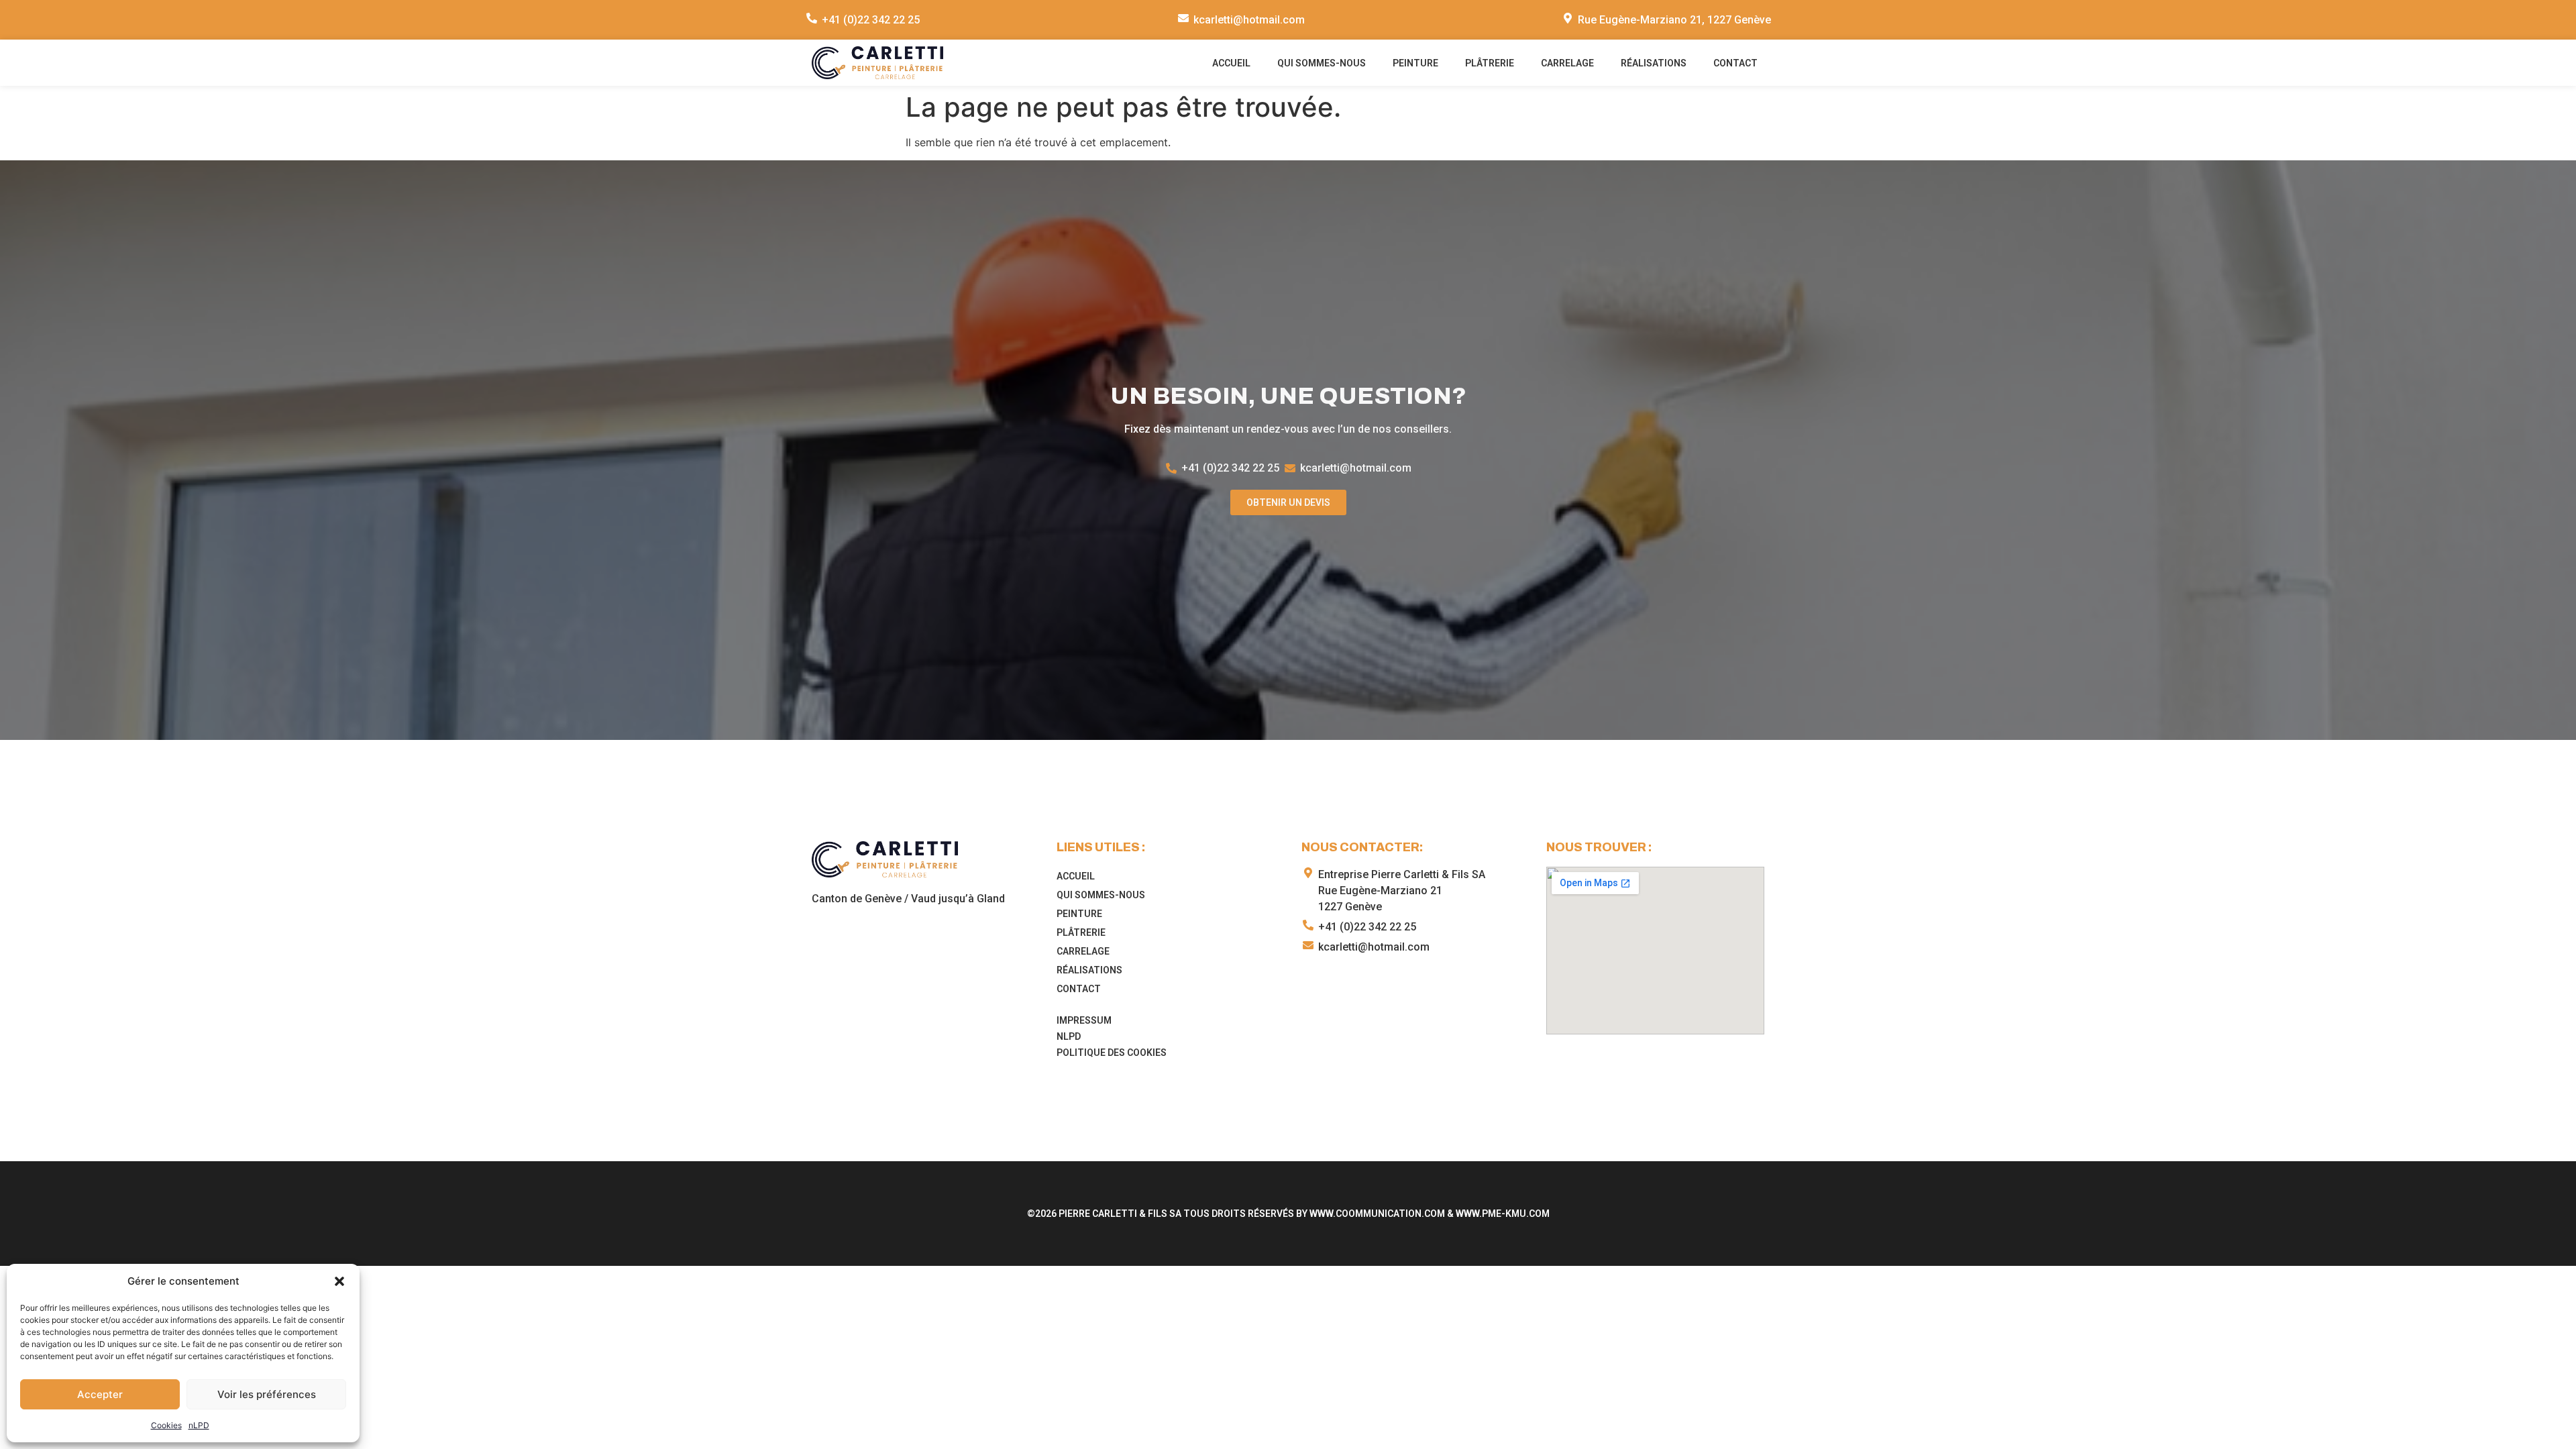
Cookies (166, 1425)
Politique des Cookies (1112, 1053)
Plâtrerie (1490, 63)
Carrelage (1567, 63)
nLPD (199, 1425)
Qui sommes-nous (1322, 63)
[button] (339, 1281)
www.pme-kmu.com (1503, 1214)
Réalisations (1654, 63)
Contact (1735, 63)
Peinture (1415, 63)
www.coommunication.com (1377, 1214)
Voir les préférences (267, 1394)
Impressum (1084, 1020)
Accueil (1231, 63)
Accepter (100, 1394)
